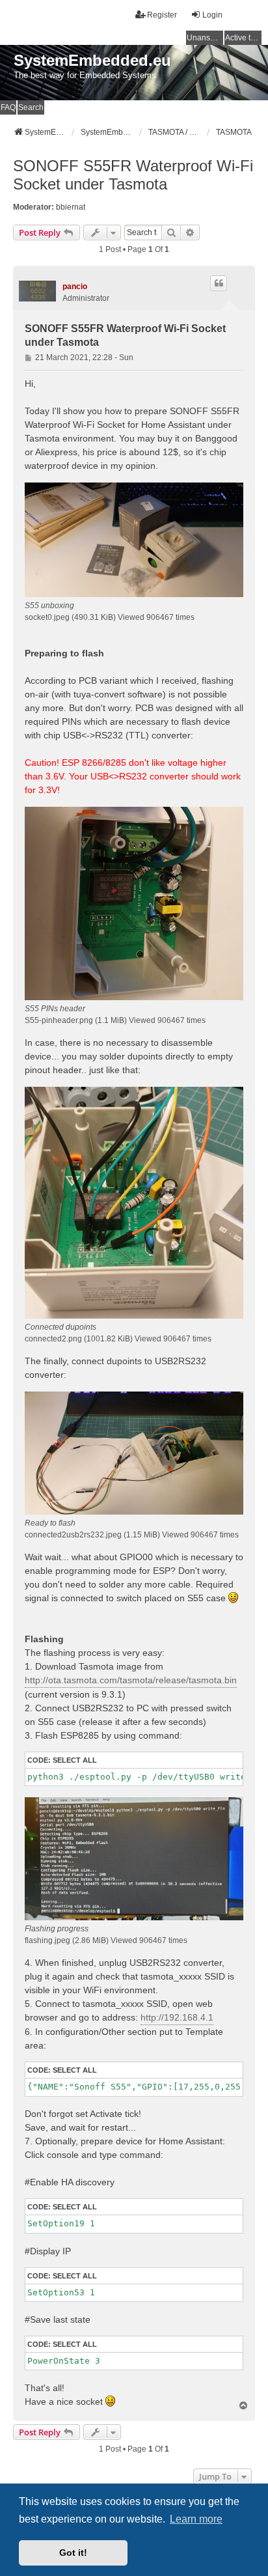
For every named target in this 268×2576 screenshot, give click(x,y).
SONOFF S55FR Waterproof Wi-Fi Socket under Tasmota (133, 175)
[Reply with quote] (219, 283)
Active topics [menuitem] (243, 38)
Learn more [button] (196, 2519)
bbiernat (71, 207)
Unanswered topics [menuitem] (205, 38)
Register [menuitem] (162, 15)
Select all (75, 1760)
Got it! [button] (73, 2553)
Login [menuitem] (212, 15)
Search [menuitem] (31, 107)
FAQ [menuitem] (8, 107)
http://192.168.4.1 (177, 2017)
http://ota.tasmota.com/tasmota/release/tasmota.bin (131, 1680)
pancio (75, 287)
